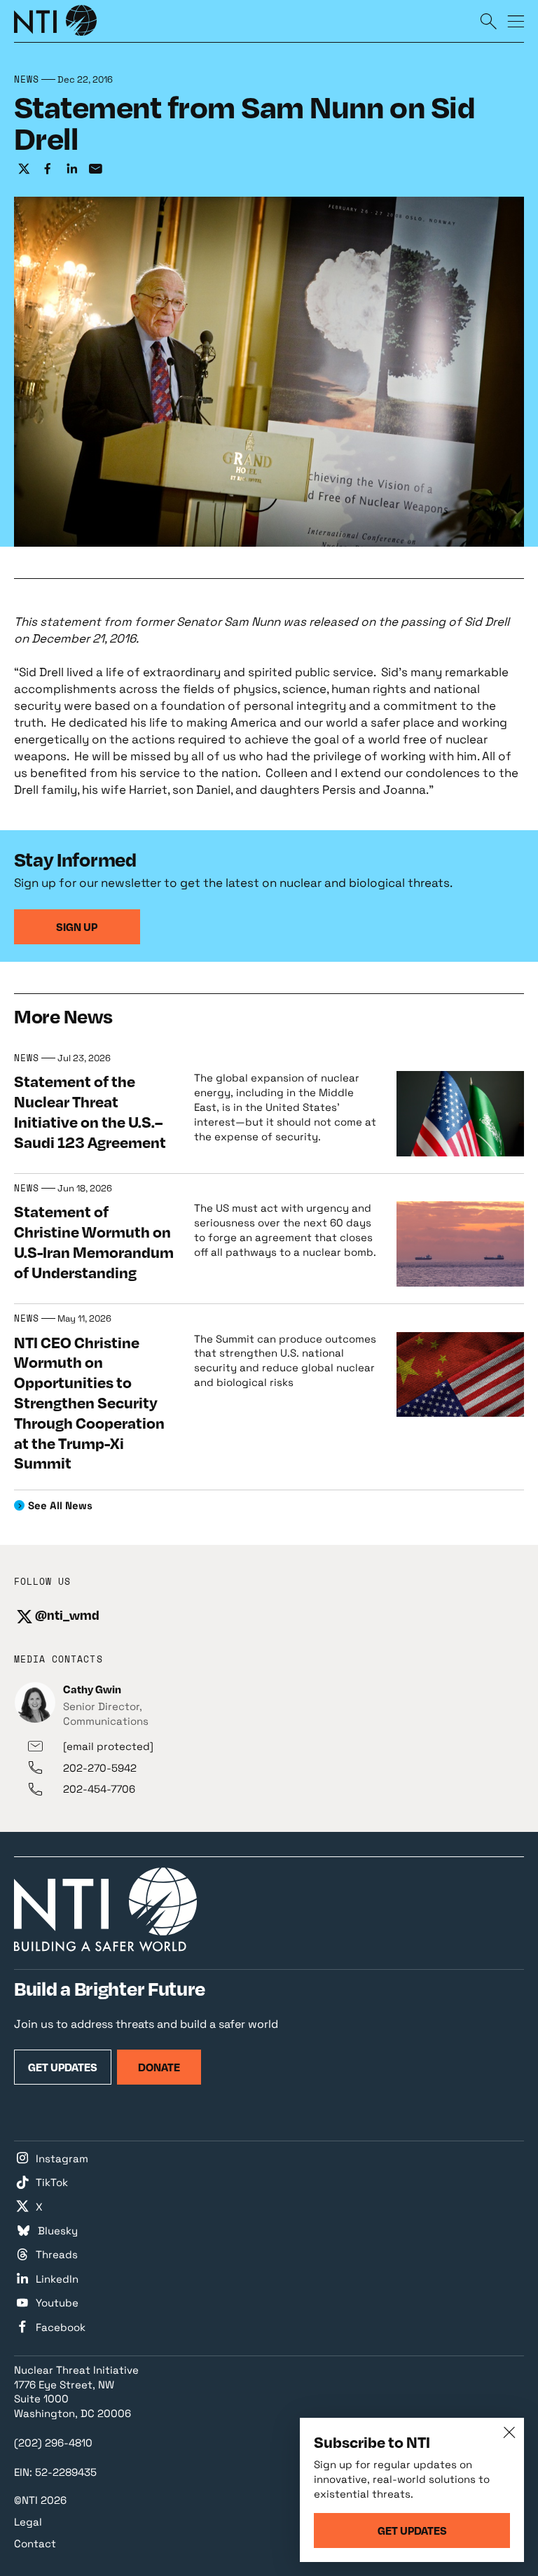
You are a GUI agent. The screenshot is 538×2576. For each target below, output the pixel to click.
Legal (28, 2522)
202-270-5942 (100, 1768)
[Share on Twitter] (24, 169)
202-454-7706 (99, 1789)
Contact (35, 2543)
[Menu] (516, 21)
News (27, 80)
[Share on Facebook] (48, 169)
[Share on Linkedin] (71, 169)
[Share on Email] (95, 169)
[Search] (488, 21)
